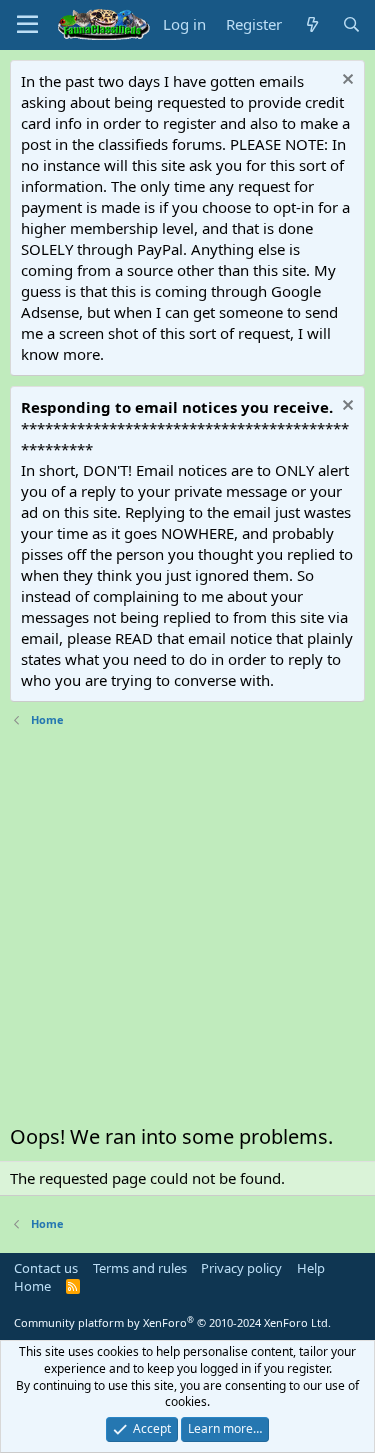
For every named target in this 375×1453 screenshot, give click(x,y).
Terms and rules (140, 1268)
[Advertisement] (187, 930)
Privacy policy (241, 1268)
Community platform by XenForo (172, 1322)
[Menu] (27, 25)
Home (32, 1286)
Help (311, 1268)
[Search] (351, 24)
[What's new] (311, 24)
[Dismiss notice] (345, 81)
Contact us (46, 1268)
